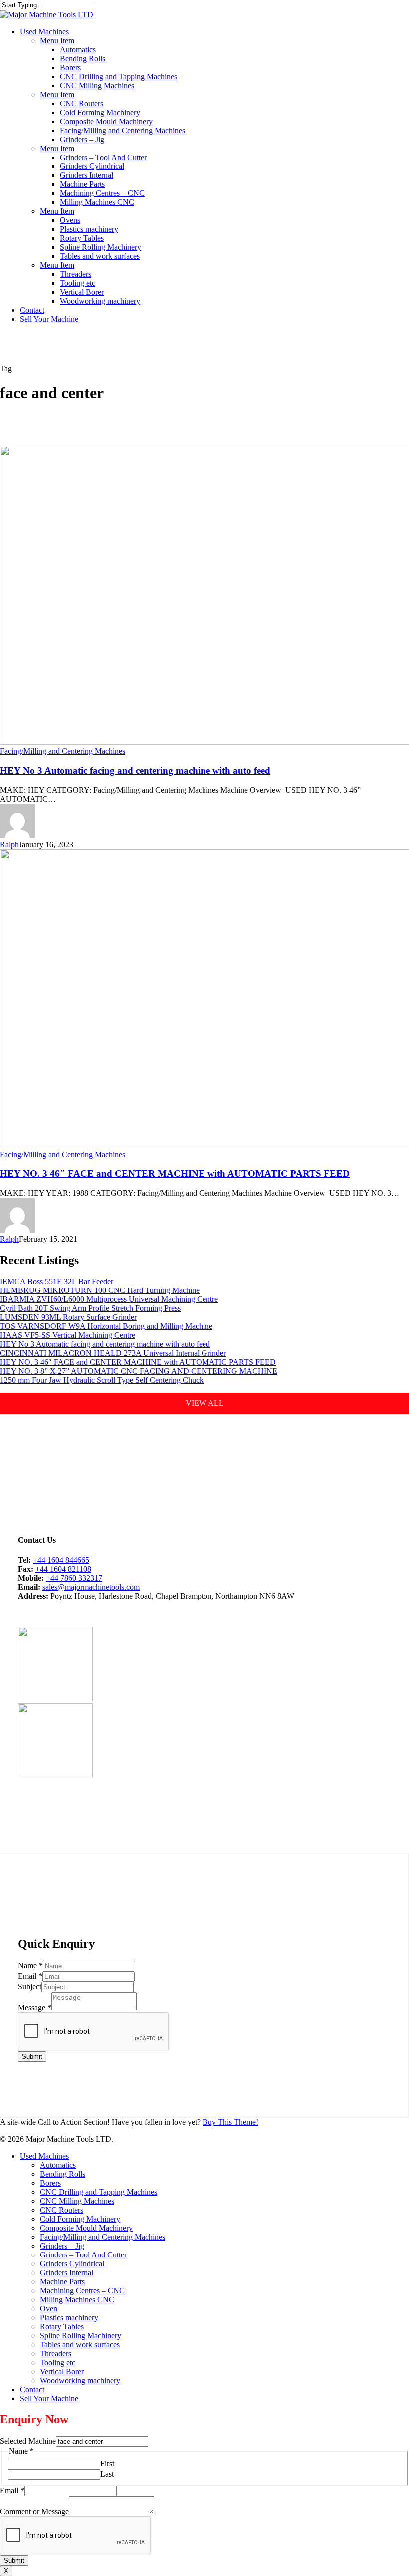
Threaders (56, 2353)
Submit (32, 2056)
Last (107, 2474)
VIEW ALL (205, 1403)
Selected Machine (28, 2441)
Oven (49, 2309)
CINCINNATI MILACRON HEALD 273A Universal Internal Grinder (113, 1353)
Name (30, 1966)
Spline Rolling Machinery (81, 2335)
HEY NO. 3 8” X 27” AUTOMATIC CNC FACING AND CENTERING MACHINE (139, 1371)
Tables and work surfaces (80, 2344)
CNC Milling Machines (77, 2201)
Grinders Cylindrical (72, 2264)
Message (35, 2008)
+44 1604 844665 (61, 1560)
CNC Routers (62, 2210)
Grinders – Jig (62, 2246)
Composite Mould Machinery (86, 2228)
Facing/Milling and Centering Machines (63, 751)
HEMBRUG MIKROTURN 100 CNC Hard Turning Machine (100, 1290)
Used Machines (44, 2156)
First (107, 2464)
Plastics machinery (69, 2318)
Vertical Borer (62, 2371)
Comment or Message (34, 2511)
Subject (30, 1987)
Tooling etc (58, 2362)
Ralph (9, 845)
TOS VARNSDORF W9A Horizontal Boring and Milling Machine (106, 1326)
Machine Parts (62, 2282)
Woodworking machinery (80, 2380)
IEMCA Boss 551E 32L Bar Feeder (57, 1281)
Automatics (58, 2165)
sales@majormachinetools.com (91, 1587)
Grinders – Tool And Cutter (83, 2255)
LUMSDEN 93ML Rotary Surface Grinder (68, 1317)
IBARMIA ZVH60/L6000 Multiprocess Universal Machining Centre (109, 1299)
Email (30, 1976)
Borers (50, 2183)
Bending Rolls (63, 2174)
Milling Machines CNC (77, 2300)
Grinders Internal (67, 2273)
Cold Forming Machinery (80, 2219)
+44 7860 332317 (74, 1578)
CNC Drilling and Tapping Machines (99, 2192)
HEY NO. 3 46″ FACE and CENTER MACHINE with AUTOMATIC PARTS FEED (175, 1174)
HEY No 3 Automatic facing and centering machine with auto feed (135, 770)
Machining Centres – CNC (82, 2291)
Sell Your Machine (49, 2398)
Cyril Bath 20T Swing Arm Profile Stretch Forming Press (90, 1308)
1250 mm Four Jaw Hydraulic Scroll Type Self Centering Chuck (102, 1380)
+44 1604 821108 (63, 1569)
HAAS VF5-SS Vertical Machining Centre (68, 1335)
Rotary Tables (62, 2327)
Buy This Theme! (230, 2122)
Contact (32, 2389)
